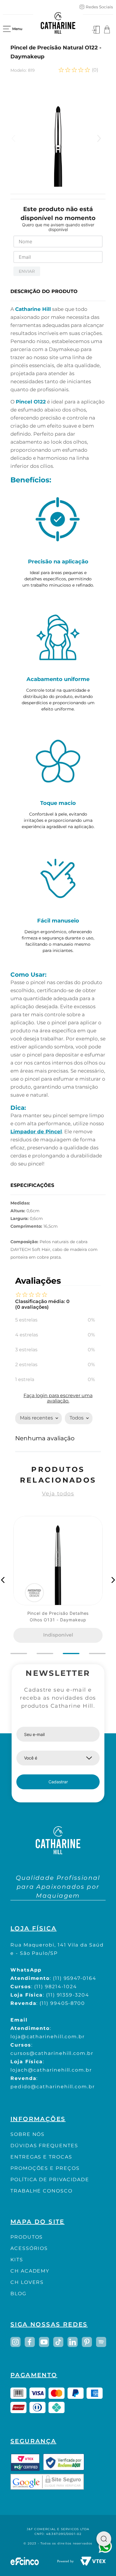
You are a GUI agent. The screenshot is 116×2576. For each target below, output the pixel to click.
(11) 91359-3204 (68, 1995)
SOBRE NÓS (28, 2134)
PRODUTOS (27, 2237)
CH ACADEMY (30, 2271)
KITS (17, 2260)
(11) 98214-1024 (56, 1987)
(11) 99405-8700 (62, 2003)
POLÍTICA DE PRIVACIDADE (50, 2180)
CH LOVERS (27, 2282)
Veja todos (58, 1494)
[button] (3, 1580)
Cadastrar (58, 1782)
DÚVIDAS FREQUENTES (44, 2146)
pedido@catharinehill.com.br (53, 2087)
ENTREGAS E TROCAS (41, 2157)
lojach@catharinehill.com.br (51, 2070)
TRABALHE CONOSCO (41, 2191)
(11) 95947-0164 (75, 1978)
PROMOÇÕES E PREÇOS (45, 2168)
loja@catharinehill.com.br (48, 2037)
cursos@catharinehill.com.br (52, 2053)
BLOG (18, 2294)
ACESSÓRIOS (29, 2248)
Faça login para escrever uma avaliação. (58, 1398)
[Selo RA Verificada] (64, 2462)
